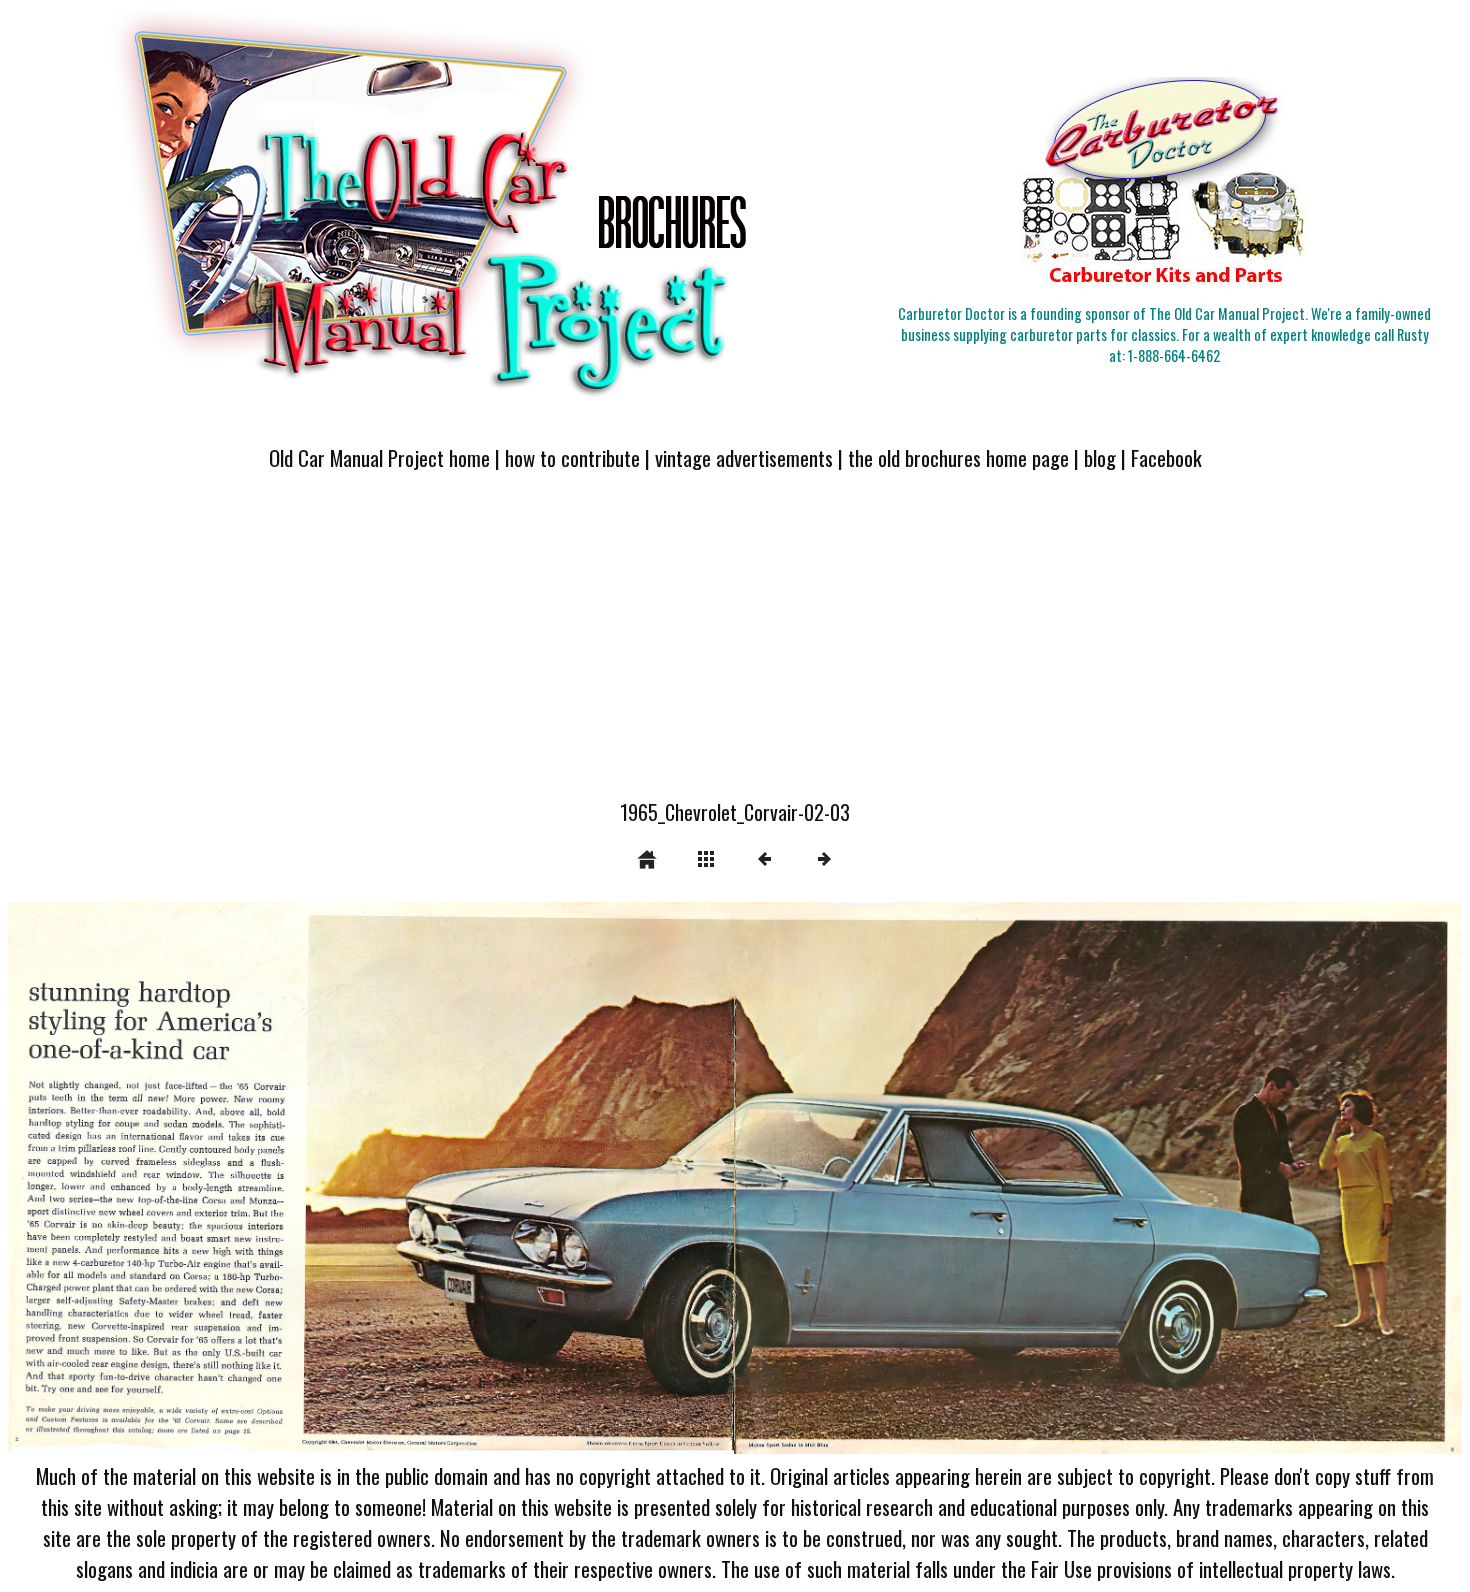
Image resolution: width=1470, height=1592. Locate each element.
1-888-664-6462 (1174, 355)
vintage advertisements (744, 457)
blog (1100, 457)
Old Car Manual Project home (379, 457)
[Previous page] (299, 1178)
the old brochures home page (958, 457)
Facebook (1166, 457)
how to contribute (572, 457)
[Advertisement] (735, 647)
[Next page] (1026, 1178)
